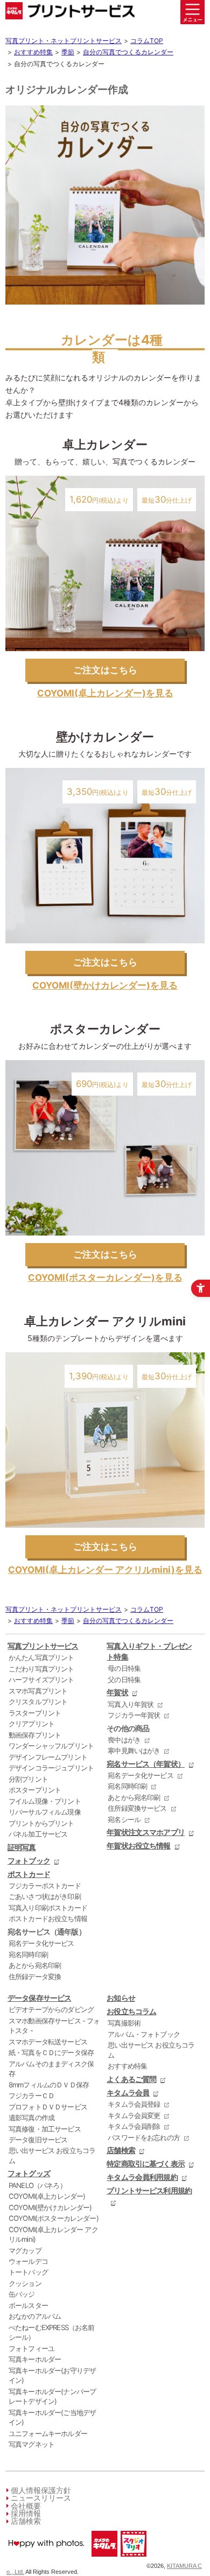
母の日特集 (124, 1668)
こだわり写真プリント (41, 1669)
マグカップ (25, 2250)
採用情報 (26, 2513)
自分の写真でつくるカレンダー (128, 52)
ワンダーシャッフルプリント (51, 1746)
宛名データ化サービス (41, 1943)
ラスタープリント (35, 1713)
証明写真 (22, 1847)
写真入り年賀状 (131, 1704)
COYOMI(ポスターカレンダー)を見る (105, 1278)
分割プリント (28, 1779)
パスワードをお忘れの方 (144, 2137)
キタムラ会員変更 (134, 2115)
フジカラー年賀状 (134, 1715)
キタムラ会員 (128, 2092)
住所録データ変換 (35, 1977)
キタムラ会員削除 (134, 2126)
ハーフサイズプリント (41, 1679)
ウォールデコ (28, 2261)
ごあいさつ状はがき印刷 (45, 1896)
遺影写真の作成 (31, 2118)
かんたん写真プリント (41, 1657)
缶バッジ (22, 2294)
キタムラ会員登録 (134, 2104)
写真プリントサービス (43, 1646)
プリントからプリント (41, 1823)
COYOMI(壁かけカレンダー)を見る (105, 985)
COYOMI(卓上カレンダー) (47, 2196)
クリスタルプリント (38, 1702)
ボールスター (28, 2305)
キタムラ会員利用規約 (142, 2177)
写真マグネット (31, 2444)
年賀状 (117, 1692)
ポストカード (29, 1874)
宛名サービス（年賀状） (146, 1764)
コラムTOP (147, 41)
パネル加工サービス (38, 1834)
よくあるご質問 (131, 2079)
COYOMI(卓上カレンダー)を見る (105, 693)
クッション (25, 2283)
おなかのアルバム (35, 2316)
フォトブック (29, 1861)
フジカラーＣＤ (31, 2095)
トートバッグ (28, 2272)
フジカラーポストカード (45, 1886)
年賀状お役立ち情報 (138, 1845)
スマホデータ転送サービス (48, 2042)
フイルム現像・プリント (45, 1801)
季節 (68, 52)
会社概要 (26, 2506)
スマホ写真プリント (38, 1691)
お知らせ (121, 1998)
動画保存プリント (35, 1735)
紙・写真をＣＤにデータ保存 (51, 2052)
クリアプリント (31, 1724)
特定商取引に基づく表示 (146, 2164)
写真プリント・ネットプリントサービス (64, 41)
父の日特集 (124, 1679)
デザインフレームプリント (48, 1757)
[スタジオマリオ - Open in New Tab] (133, 2559)
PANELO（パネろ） (37, 2185)
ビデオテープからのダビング (51, 2009)
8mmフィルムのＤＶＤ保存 (49, 2085)
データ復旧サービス (38, 2140)
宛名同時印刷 (28, 1954)
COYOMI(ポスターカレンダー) (54, 2218)
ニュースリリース (41, 2498)
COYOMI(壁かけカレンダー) (50, 2207)
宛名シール (124, 1819)
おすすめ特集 (33, 52)
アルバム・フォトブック (144, 2034)
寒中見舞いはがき (134, 1751)
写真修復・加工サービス (45, 2129)
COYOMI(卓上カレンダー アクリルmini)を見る (105, 1570)
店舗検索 (121, 2150)
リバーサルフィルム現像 (45, 1812)
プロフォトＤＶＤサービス (48, 2107)
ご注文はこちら (105, 670)
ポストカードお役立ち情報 (48, 1918)
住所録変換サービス (137, 1808)
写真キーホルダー (35, 2359)
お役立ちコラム (131, 2011)
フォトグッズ (29, 2173)
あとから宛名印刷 (35, 1965)
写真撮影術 (124, 2023)
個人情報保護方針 (41, 2490)
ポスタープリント (35, 1790)
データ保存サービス (39, 1998)
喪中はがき (124, 1740)
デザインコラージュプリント (51, 1768)
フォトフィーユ (31, 2348)
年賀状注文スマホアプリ (146, 1832)
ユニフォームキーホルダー (48, 2433)
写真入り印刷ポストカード (48, 1908)
